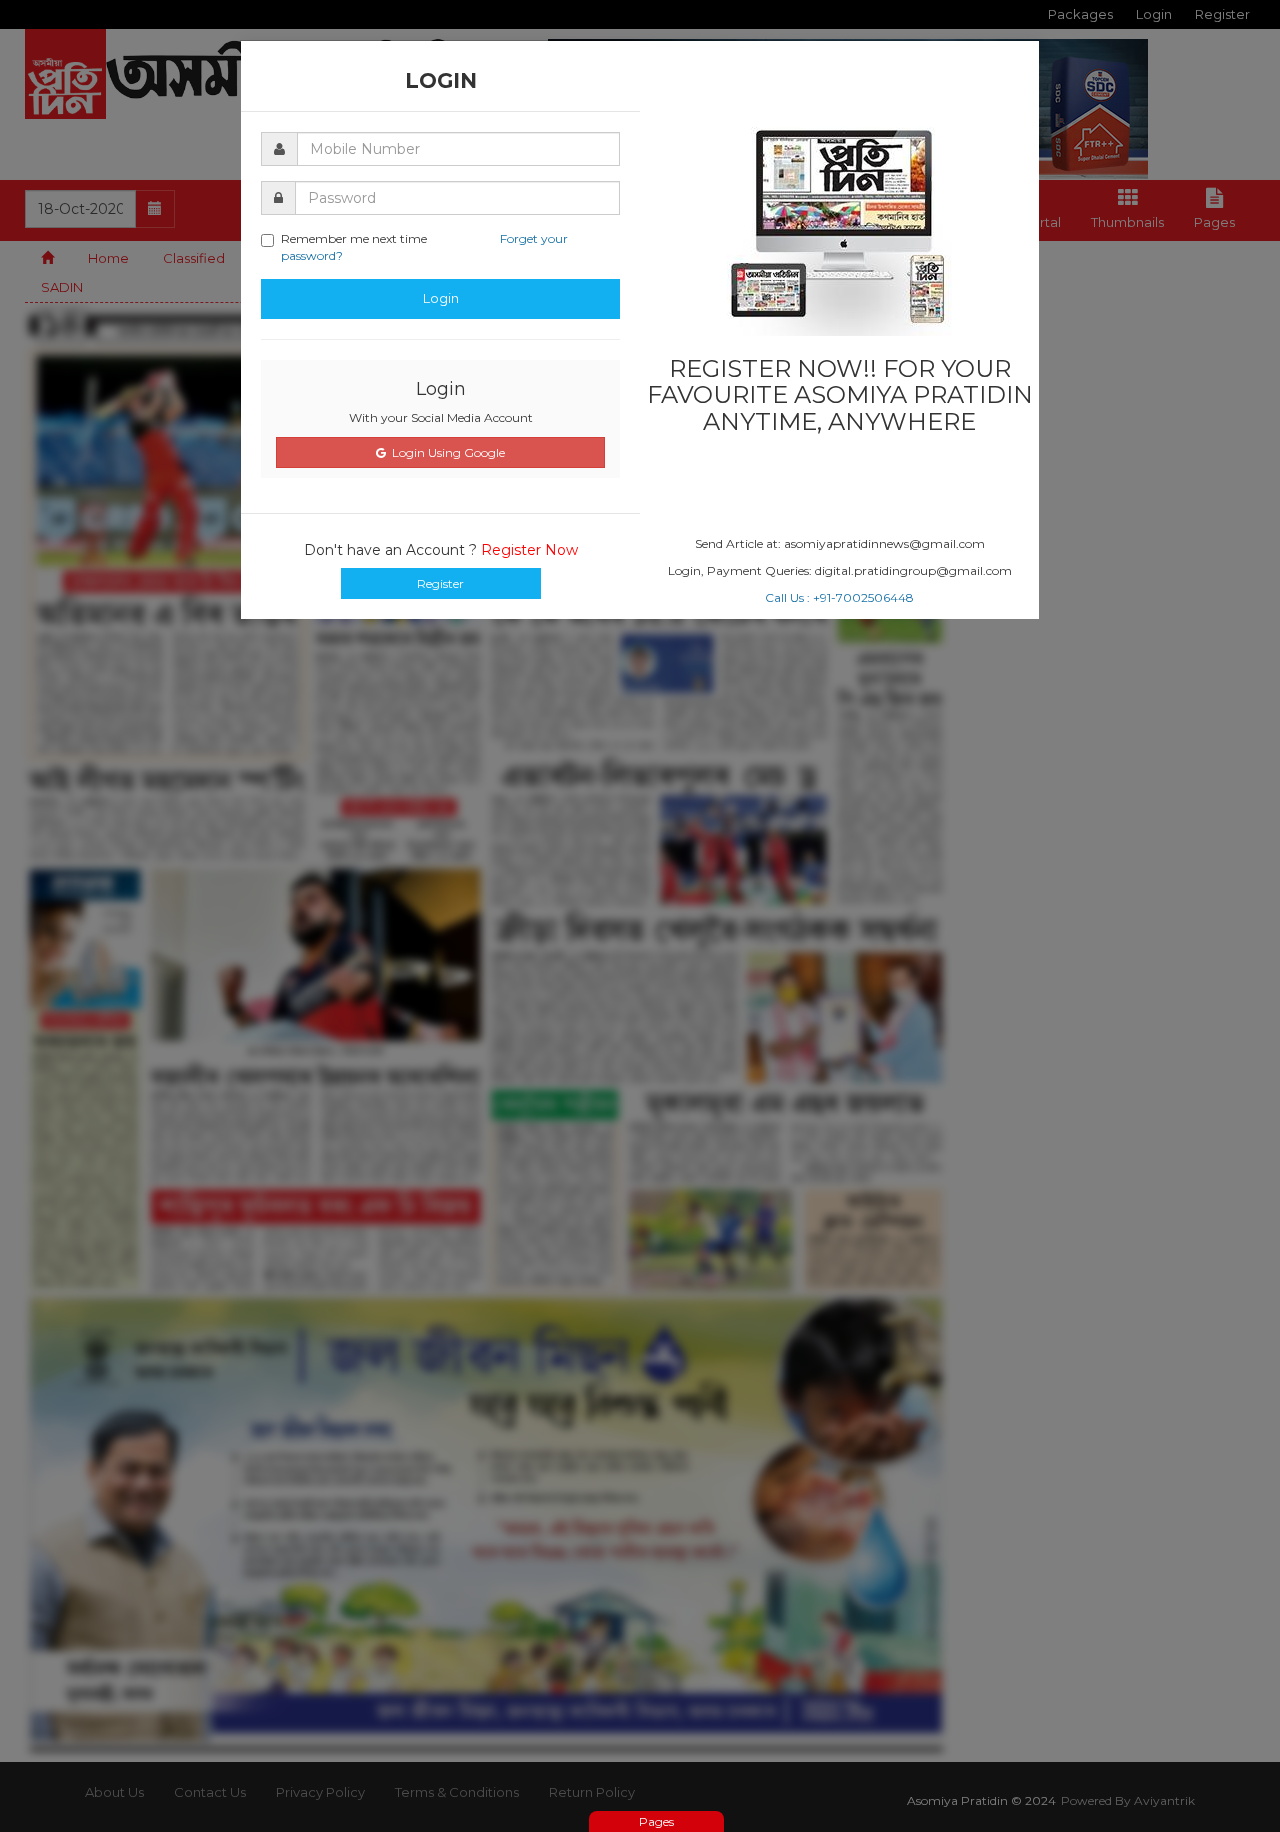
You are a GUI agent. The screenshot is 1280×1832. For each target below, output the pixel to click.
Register (440, 583)
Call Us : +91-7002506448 (839, 597)
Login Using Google (445, 452)
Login (441, 298)
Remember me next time (424, 247)
